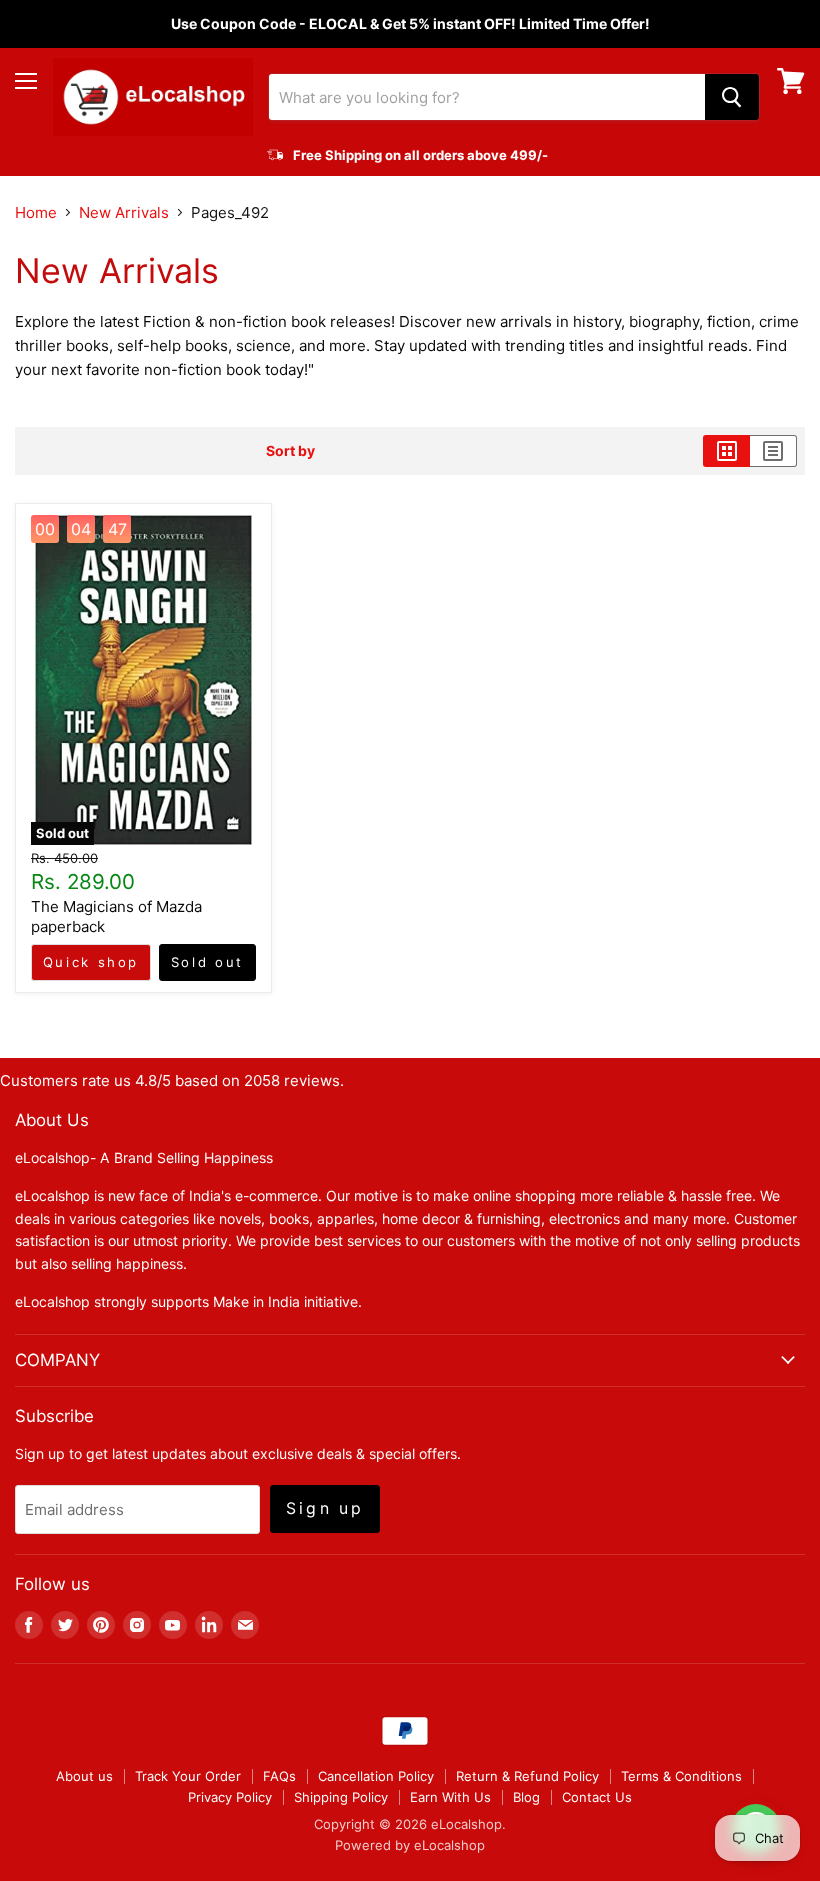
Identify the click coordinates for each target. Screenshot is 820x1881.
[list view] (773, 451)
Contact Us (597, 1797)
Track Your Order (188, 1776)
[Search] (732, 97)
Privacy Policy (230, 1797)
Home (36, 212)
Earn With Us (450, 1797)
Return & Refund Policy (527, 1776)
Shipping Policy (341, 1797)
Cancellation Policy (376, 1776)
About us (84, 1776)
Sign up (325, 1508)
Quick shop (91, 962)
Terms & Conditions (681, 1776)
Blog (526, 1797)
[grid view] (726, 451)
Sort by (290, 451)
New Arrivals (124, 212)
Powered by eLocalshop (410, 1845)
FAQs (279, 1776)
